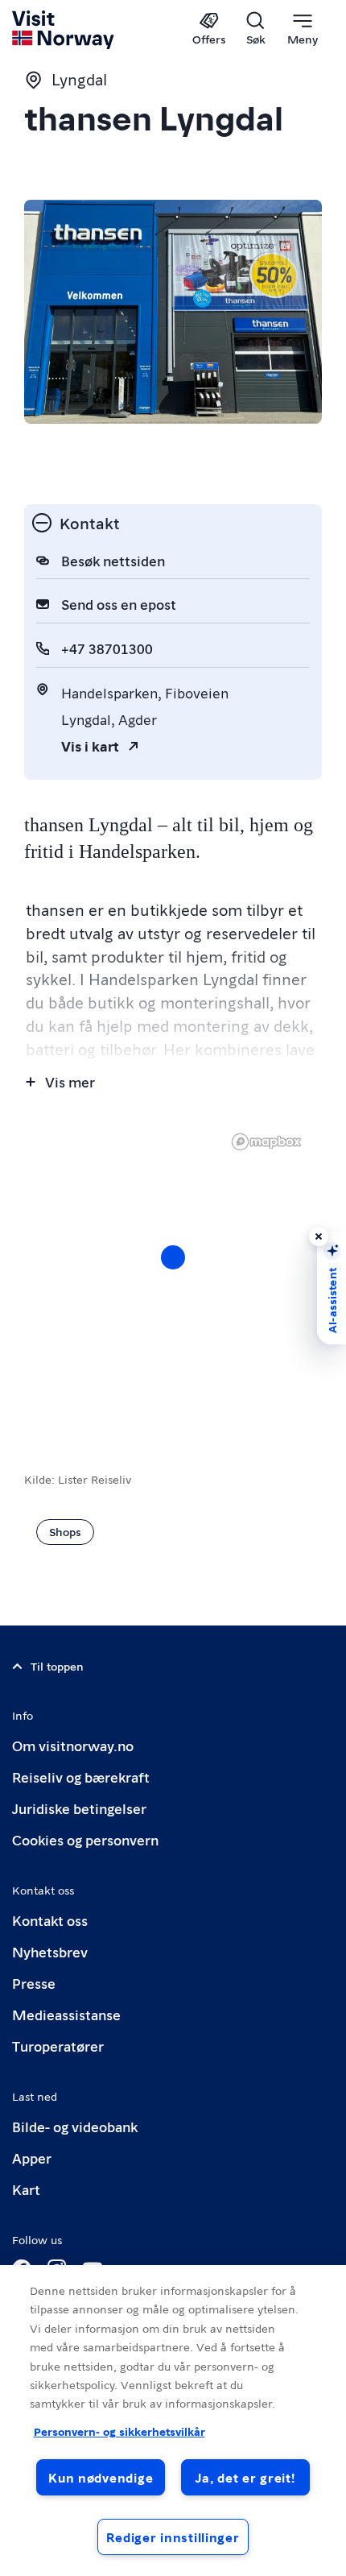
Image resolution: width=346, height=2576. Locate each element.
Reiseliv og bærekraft (81, 1777)
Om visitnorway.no (73, 1745)
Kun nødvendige (101, 2477)
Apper (32, 2158)
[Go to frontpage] (64, 30)
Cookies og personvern (85, 1839)
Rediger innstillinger (173, 2537)
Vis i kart (90, 745)
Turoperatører (58, 2046)
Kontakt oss (50, 1920)
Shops (65, 1531)
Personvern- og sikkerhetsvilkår (119, 2431)
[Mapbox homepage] (266, 1142)
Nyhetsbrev (50, 1951)
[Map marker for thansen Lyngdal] (173, 1257)
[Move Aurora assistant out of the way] (319, 1236)
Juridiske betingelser (79, 1808)
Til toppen (57, 1666)
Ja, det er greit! (245, 2477)
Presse (34, 1983)
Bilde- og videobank (75, 2126)
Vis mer (70, 1081)
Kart (26, 2189)
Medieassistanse (66, 2014)
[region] (173, 2421)
